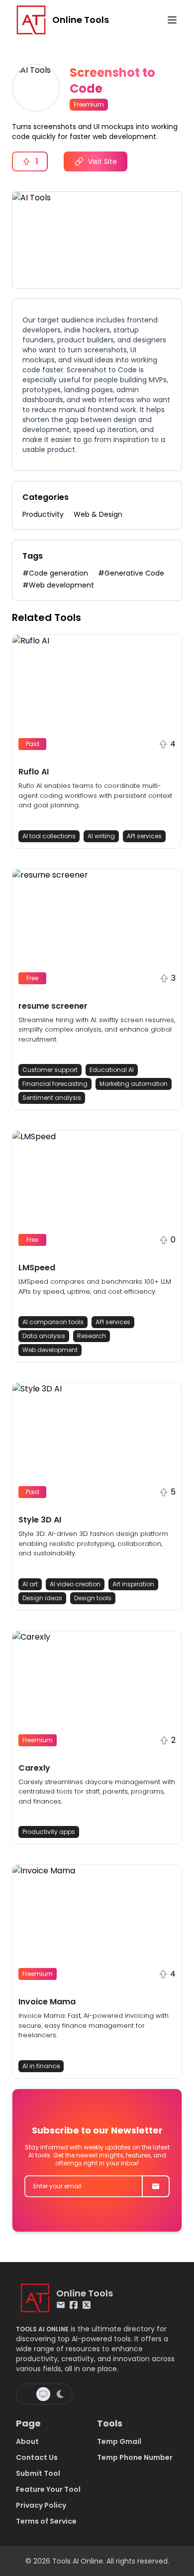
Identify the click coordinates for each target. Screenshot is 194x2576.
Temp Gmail (119, 2441)
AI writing (101, 836)
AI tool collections (49, 836)
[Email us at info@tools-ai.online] (61, 2305)
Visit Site (102, 161)
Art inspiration (133, 1584)
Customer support (50, 1070)
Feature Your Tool (48, 2489)
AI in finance (41, 2066)
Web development (50, 1350)
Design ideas (42, 1598)
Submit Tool (38, 2473)
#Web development (58, 585)
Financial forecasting (55, 1084)
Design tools (93, 1598)
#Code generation (55, 573)
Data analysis (44, 1336)
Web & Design (98, 514)
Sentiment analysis (52, 1098)
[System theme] (43, 2394)
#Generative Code (131, 573)
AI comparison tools (53, 1322)
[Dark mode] (60, 2394)
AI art (30, 1584)
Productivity (43, 514)
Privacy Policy (41, 2505)
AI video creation (75, 1584)
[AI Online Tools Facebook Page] (74, 2305)
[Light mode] (27, 2394)
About (27, 2441)
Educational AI (112, 1070)
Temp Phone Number (135, 2457)
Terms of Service (46, 2521)
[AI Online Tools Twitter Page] (87, 2305)
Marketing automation (134, 1084)
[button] (97, 742)
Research (92, 1336)
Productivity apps (49, 1832)
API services (144, 836)
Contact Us (37, 2457)
